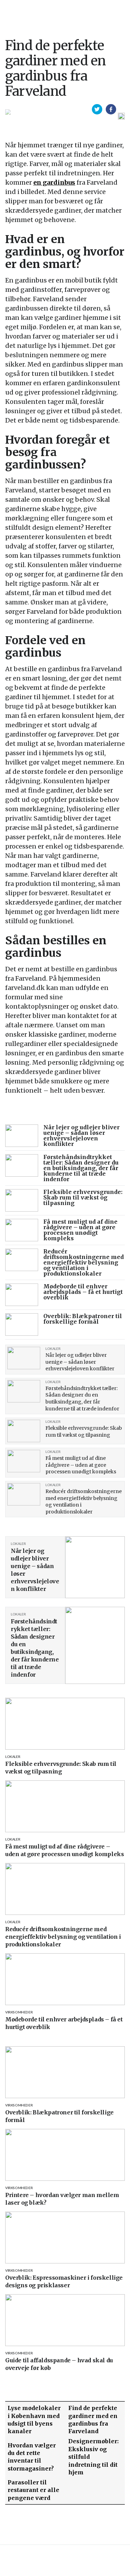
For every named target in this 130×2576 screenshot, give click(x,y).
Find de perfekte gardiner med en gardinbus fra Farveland (93, 2420)
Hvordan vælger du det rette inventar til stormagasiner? (32, 2457)
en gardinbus (54, 182)
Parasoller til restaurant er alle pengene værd (33, 2490)
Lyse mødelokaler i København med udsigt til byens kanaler (34, 2420)
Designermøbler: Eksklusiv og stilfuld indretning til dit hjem (93, 2457)
